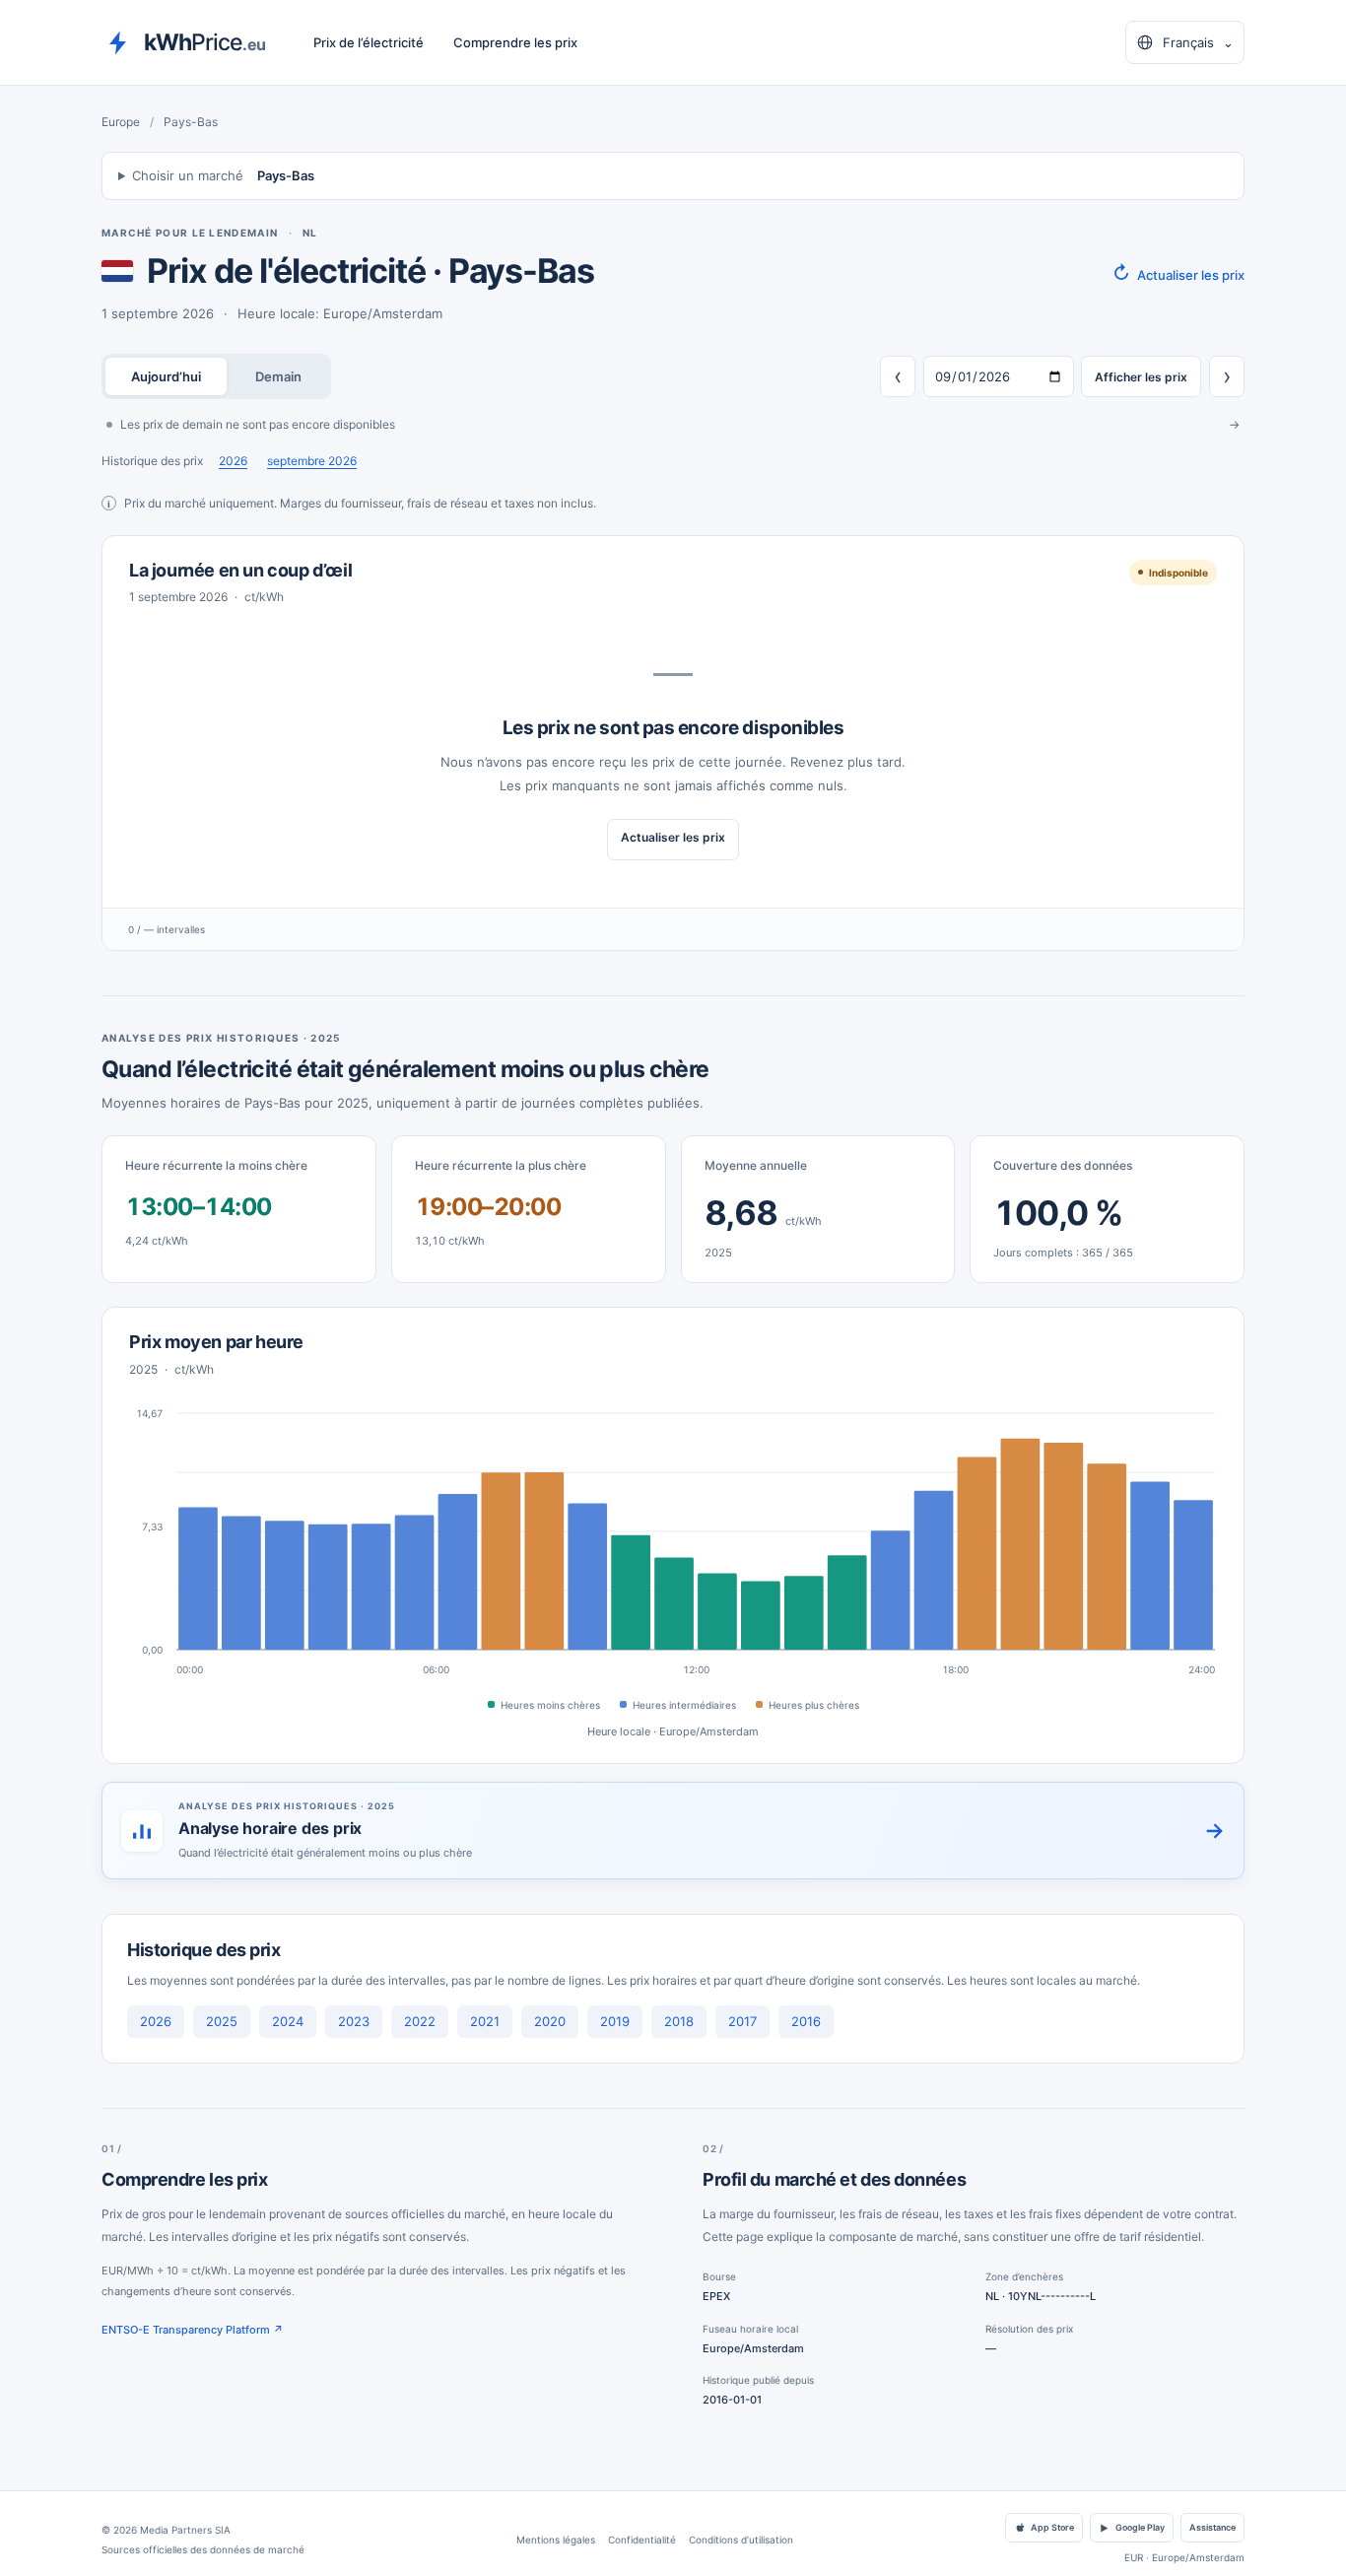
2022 (420, 2021)
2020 (550, 2021)
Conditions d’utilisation (741, 2540)
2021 (485, 2021)
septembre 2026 (312, 461)
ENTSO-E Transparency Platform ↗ (193, 2330)
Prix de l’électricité (369, 42)
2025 (222, 2021)
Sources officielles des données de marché (203, 2549)
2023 (354, 2021)
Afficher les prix (1141, 377)
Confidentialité (642, 2540)
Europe (121, 122)
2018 (679, 2021)
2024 (288, 2021)
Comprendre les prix (515, 42)
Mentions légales (556, 2540)
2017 (742, 2021)
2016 (806, 2021)
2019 (615, 2021)
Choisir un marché (223, 175)
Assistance (1212, 2527)
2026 (233, 461)
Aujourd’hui (166, 376)
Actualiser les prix (1178, 273)
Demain (278, 376)
